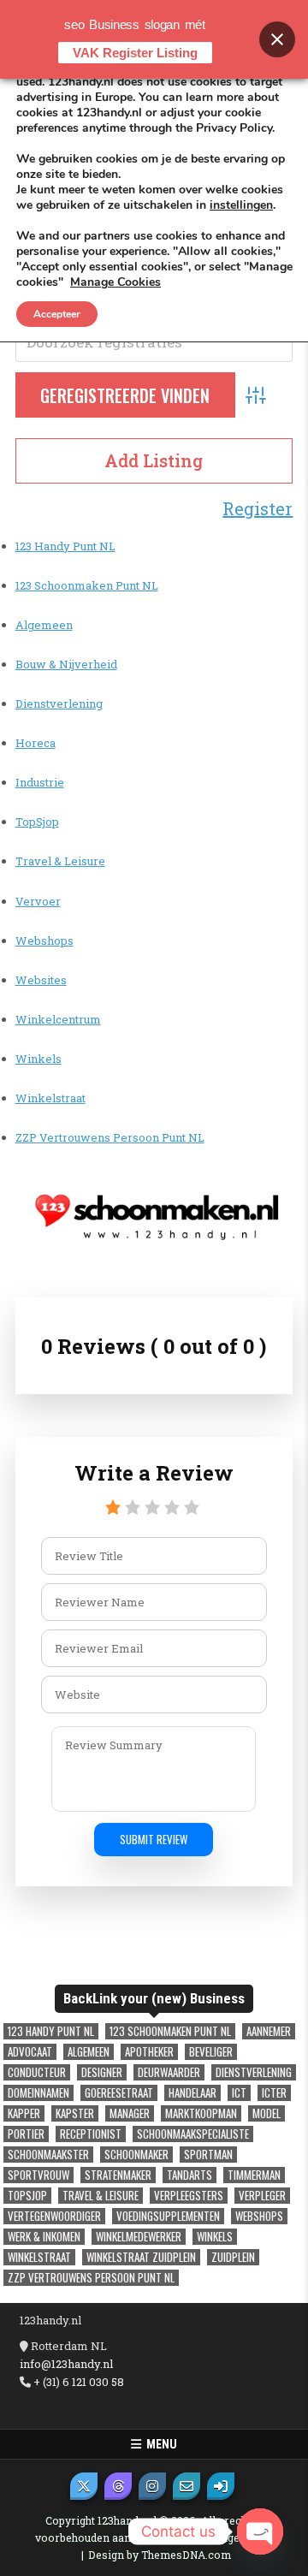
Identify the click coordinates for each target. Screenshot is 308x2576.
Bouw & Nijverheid (66, 664)
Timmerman (254, 2175)
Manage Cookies (115, 282)
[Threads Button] (118, 2486)
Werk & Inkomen (44, 2237)
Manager (130, 2113)
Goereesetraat (119, 2093)
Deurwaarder (169, 2072)
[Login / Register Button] (221, 2486)
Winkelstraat (50, 1098)
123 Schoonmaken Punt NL (87, 585)
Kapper (24, 2113)
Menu (159, 2444)
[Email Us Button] (187, 2486)
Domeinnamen (38, 2093)
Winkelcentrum (58, 1019)
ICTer (274, 2093)
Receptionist (91, 2134)
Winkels (38, 1059)
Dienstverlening (59, 703)
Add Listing (154, 460)
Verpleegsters (189, 2196)
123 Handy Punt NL (65, 546)
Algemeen (44, 625)
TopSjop (37, 822)
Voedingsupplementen (168, 2216)
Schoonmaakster (48, 2155)
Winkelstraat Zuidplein (141, 2257)
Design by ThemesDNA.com (160, 2555)
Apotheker (149, 2052)
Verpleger (262, 2196)
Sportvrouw (38, 2175)
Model (267, 2113)
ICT (239, 2093)
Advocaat (30, 2052)
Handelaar (192, 2093)
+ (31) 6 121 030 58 (77, 2382)
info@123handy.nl (66, 2364)
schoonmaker (136, 2155)
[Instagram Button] (152, 2486)
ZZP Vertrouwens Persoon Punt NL (110, 1137)
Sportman (208, 2155)
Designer (102, 2072)
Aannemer (269, 2031)
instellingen (241, 205)
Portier (26, 2134)
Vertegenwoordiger (54, 2216)
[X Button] (84, 2486)
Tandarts (190, 2175)
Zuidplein (233, 2257)
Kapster (75, 2113)
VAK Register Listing (135, 53)
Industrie (40, 782)
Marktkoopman (201, 2113)
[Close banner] (277, 39)
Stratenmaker (118, 2175)
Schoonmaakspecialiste (193, 2134)
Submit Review (154, 1839)
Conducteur (37, 2072)
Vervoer (38, 901)
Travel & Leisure (60, 861)
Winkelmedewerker (139, 2237)
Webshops (44, 941)
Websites (41, 980)
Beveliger (211, 2052)
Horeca (36, 743)
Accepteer (57, 314)
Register (258, 508)
